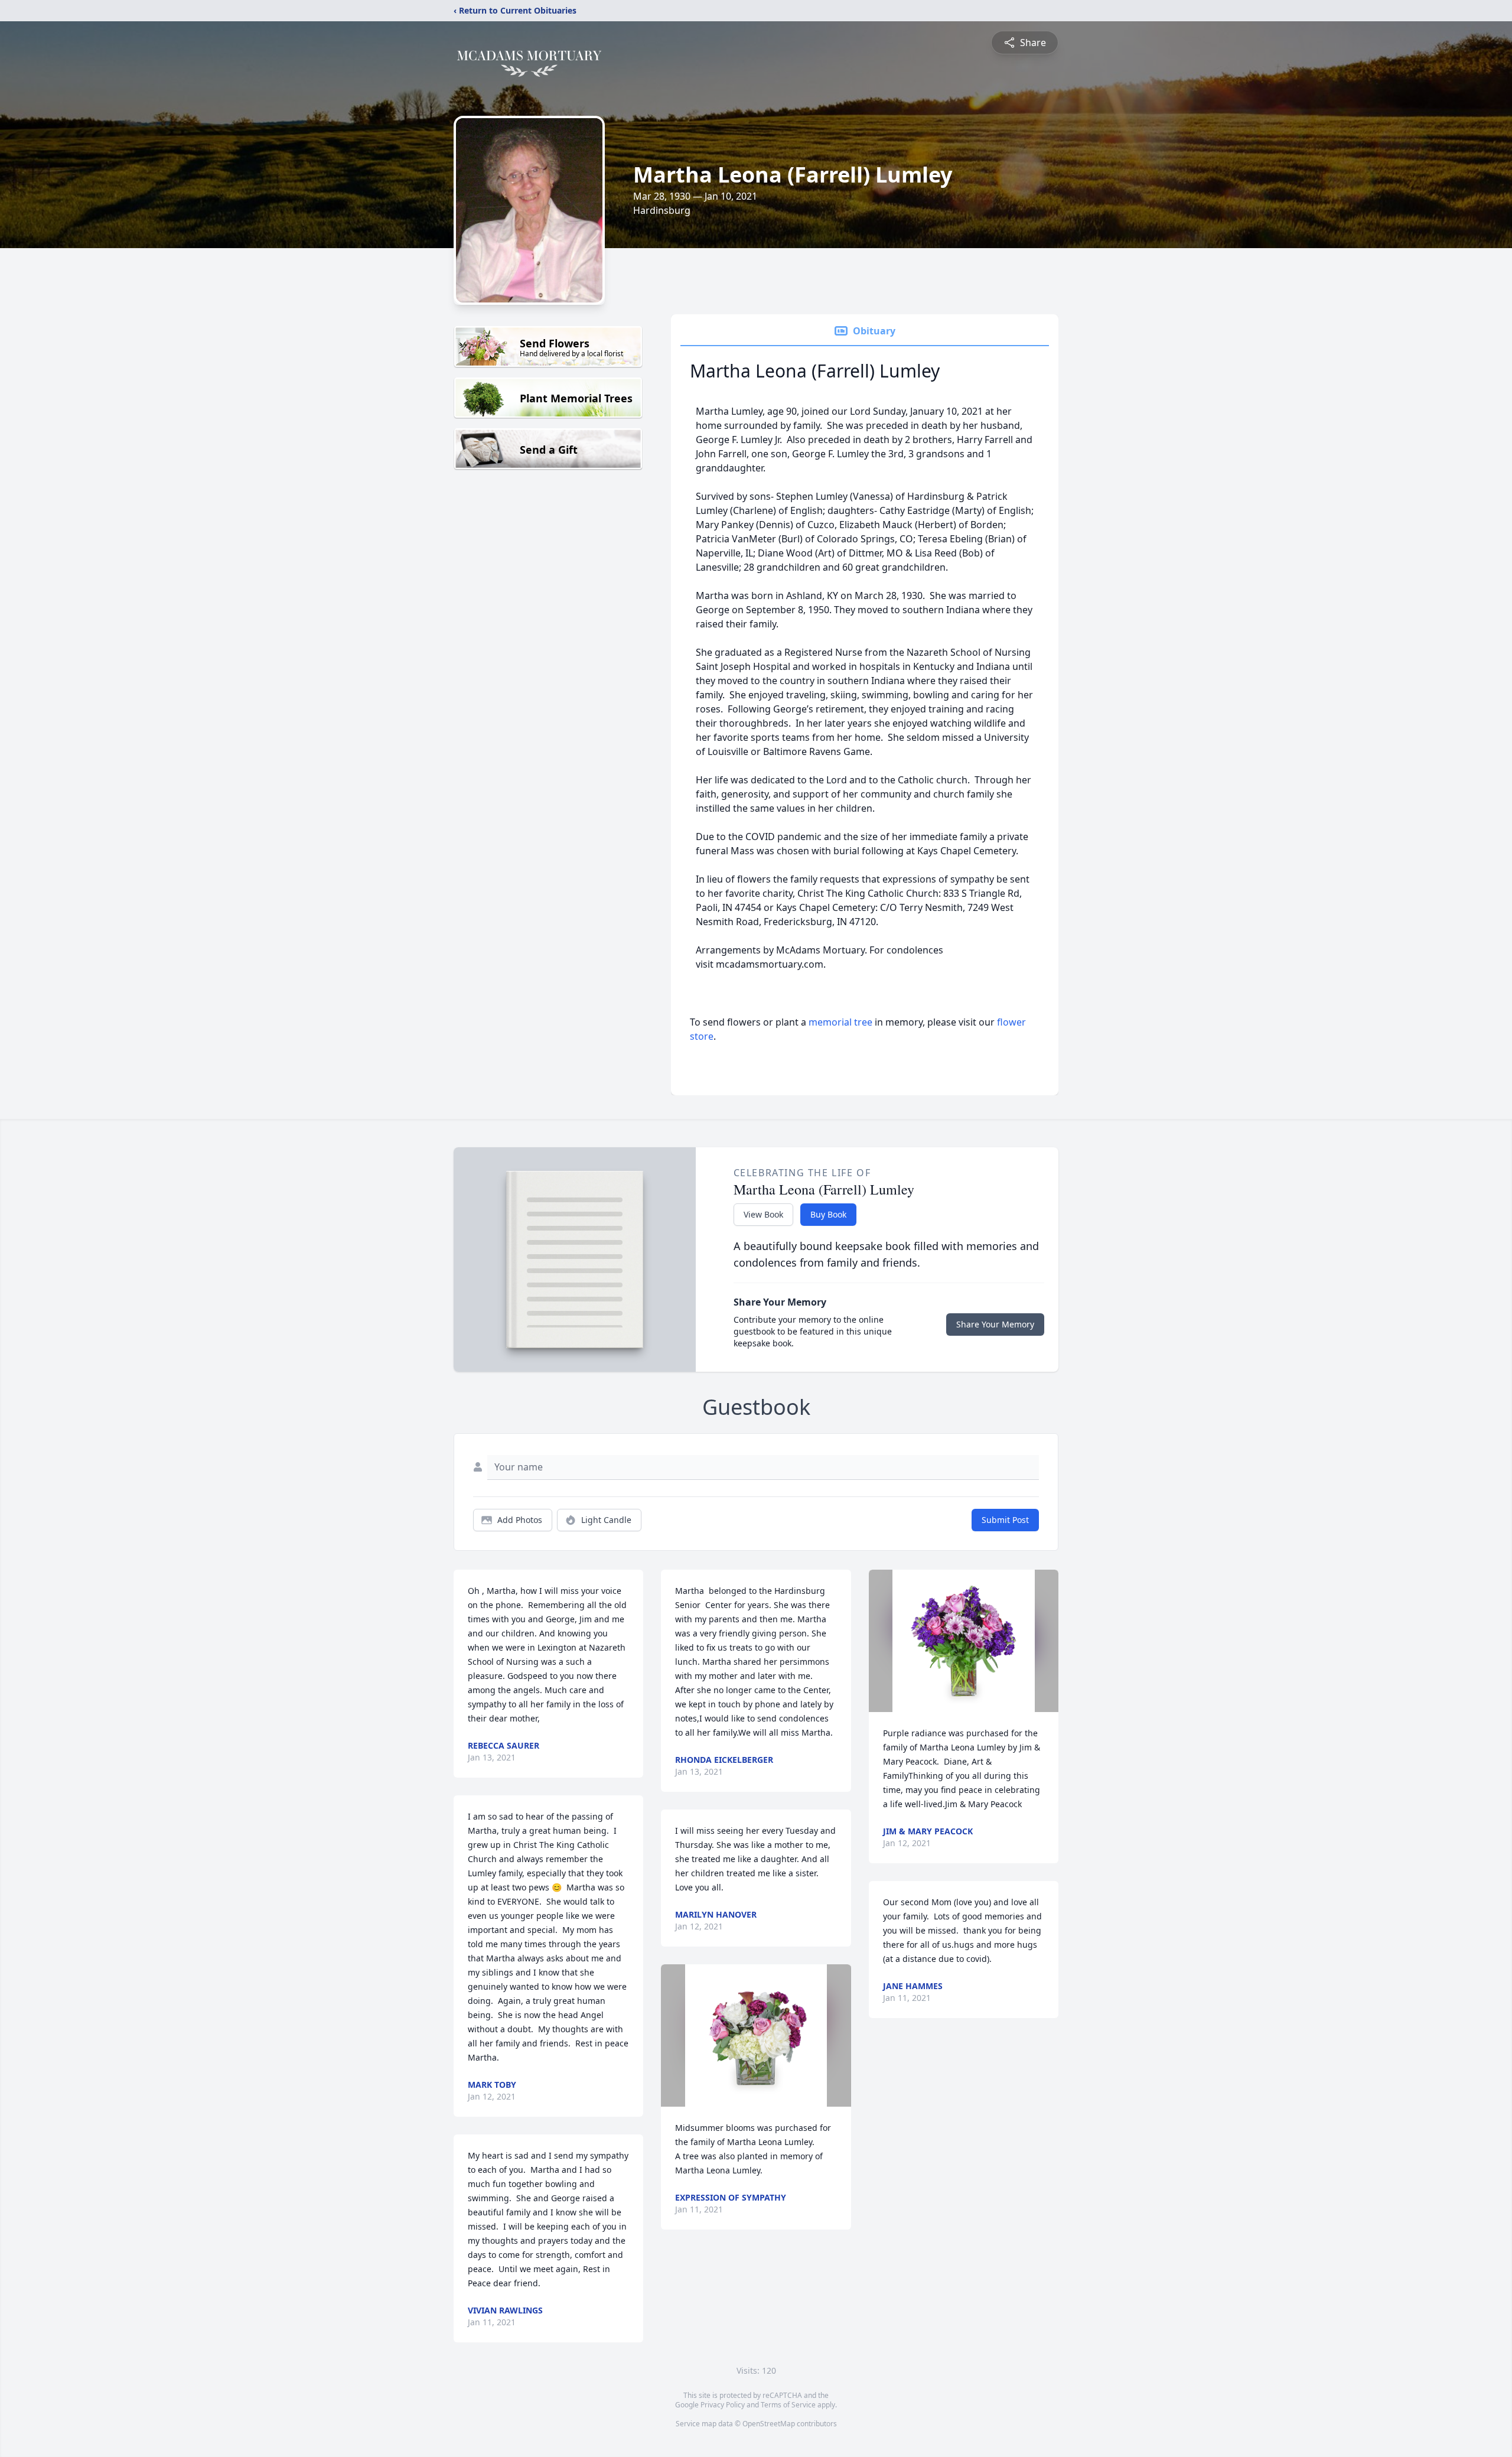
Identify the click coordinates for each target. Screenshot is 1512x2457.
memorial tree (840, 1022)
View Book (763, 1214)
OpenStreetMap (769, 2424)
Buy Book (828, 1214)
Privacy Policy (723, 2405)
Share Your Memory (995, 1324)
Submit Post (1005, 1520)
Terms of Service (788, 2405)
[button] (756, 2035)
